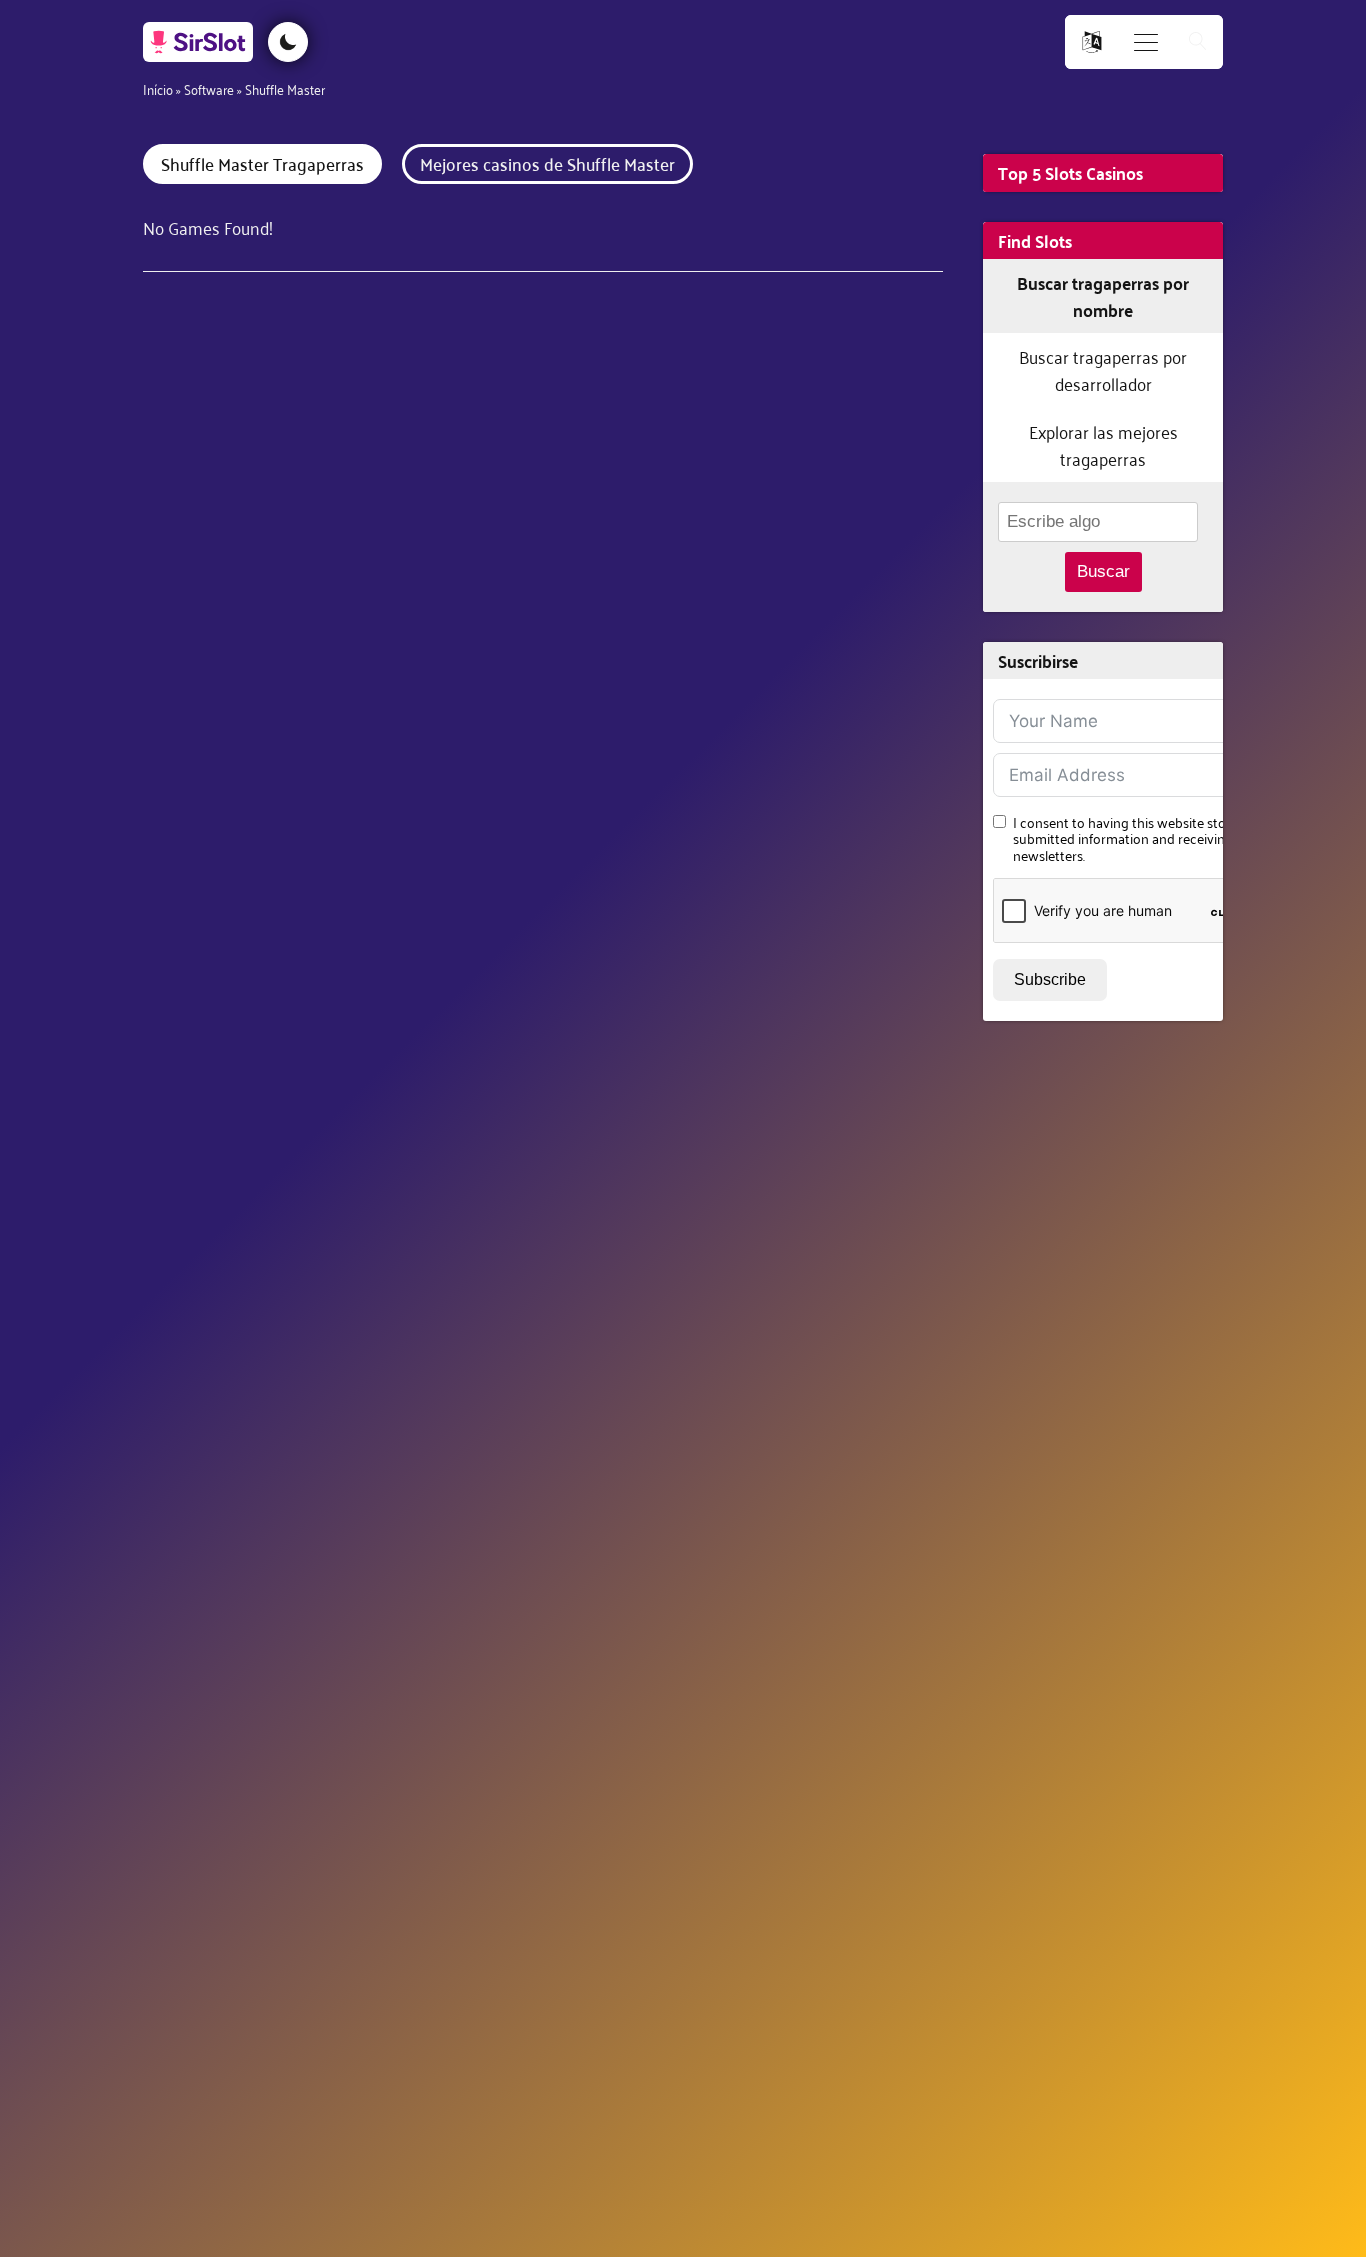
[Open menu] (1146, 42)
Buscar (1103, 571)
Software (209, 88)
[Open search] (1198, 42)
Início (158, 88)
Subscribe (1050, 979)
